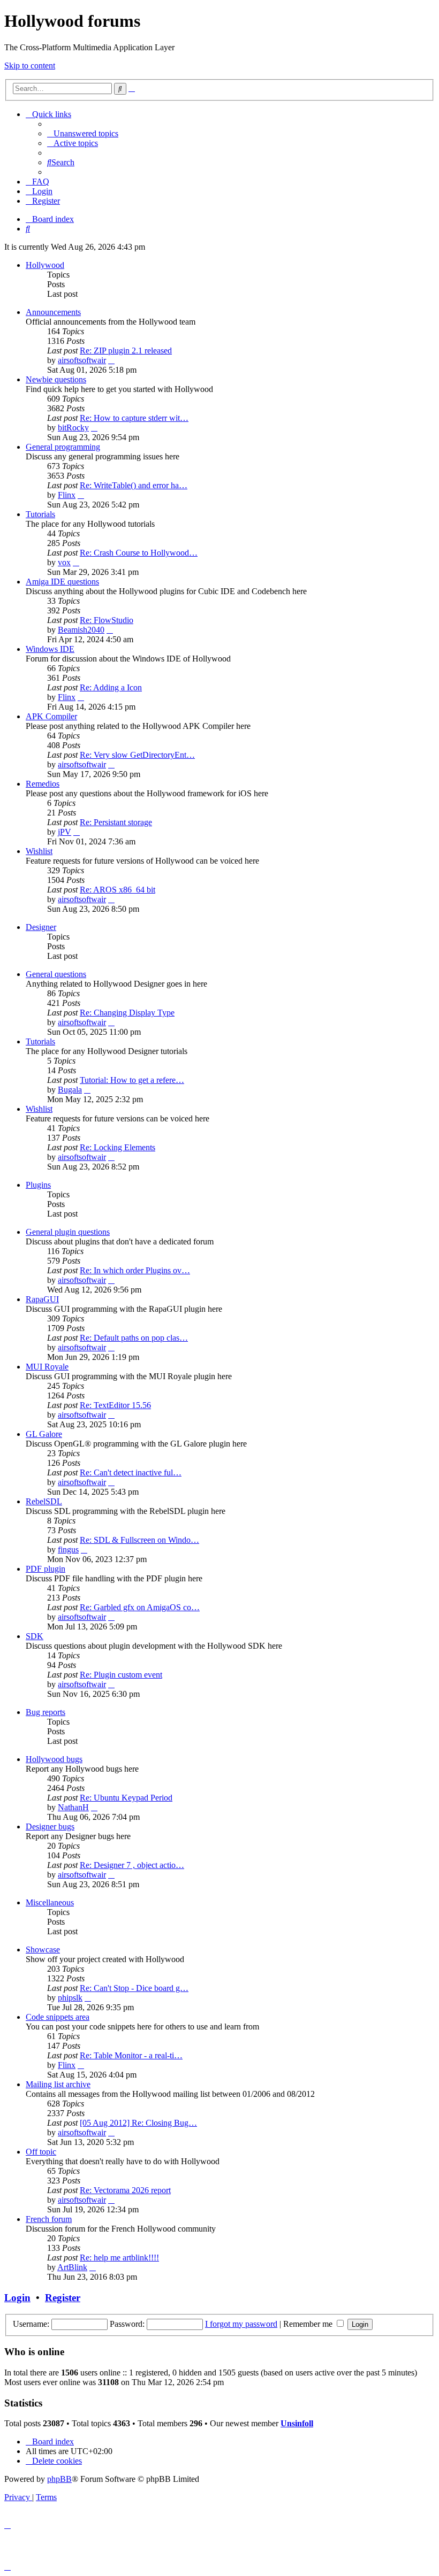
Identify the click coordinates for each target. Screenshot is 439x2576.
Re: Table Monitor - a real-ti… (131, 2055)
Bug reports (46, 1712)
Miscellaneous (50, 1902)
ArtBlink (72, 2267)
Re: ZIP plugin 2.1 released (126, 351)
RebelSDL (44, 1501)
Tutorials (40, 514)
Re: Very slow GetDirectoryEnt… (137, 755)
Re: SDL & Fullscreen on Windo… (139, 1540)
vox (64, 562)
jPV (65, 832)
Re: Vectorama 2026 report (125, 2190)
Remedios (43, 784)
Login (17, 2298)
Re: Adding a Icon (111, 687)
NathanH (73, 1807)
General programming (63, 447)
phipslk (70, 1998)
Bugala (70, 1090)
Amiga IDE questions (62, 582)
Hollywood (45, 265)
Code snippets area (58, 2017)
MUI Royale (47, 1367)
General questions (56, 974)
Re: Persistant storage (116, 822)
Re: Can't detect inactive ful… (131, 1472)
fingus (68, 1550)
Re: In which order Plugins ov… (135, 1270)
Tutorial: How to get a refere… (132, 1080)
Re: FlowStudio (107, 620)
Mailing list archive (58, 2084)
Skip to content (30, 66)
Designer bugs (50, 1827)
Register (63, 2298)
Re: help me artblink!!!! (119, 2258)
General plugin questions (68, 1232)
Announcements (53, 312)
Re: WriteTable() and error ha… (134, 485)
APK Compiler (51, 716)
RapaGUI (42, 1299)
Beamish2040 (81, 630)
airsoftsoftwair (82, 360)
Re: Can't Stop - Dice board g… (134, 1988)
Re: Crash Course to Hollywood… (139, 553)
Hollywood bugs (54, 1759)
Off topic (41, 2152)
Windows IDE (50, 649)
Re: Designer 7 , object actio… (132, 1865)
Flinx (67, 495)
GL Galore (44, 1434)
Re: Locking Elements (118, 1147)
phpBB (59, 2479)
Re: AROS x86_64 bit (118, 890)
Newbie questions (56, 379)
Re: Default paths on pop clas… (134, 1338)
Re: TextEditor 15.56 (115, 1405)
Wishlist (39, 851)
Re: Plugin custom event (121, 1675)
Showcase (43, 1950)
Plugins (38, 1185)
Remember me (309, 2324)
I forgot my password (241, 2324)
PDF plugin (46, 1569)
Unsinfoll (297, 2423)
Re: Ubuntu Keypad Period (126, 1798)
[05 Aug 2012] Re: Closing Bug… (138, 2123)
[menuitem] (83, 133)
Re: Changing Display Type (127, 1013)
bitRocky (73, 428)
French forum (49, 2219)
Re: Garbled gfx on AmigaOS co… (140, 1607)
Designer (41, 927)
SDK (35, 1636)
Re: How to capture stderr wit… (134, 418)
